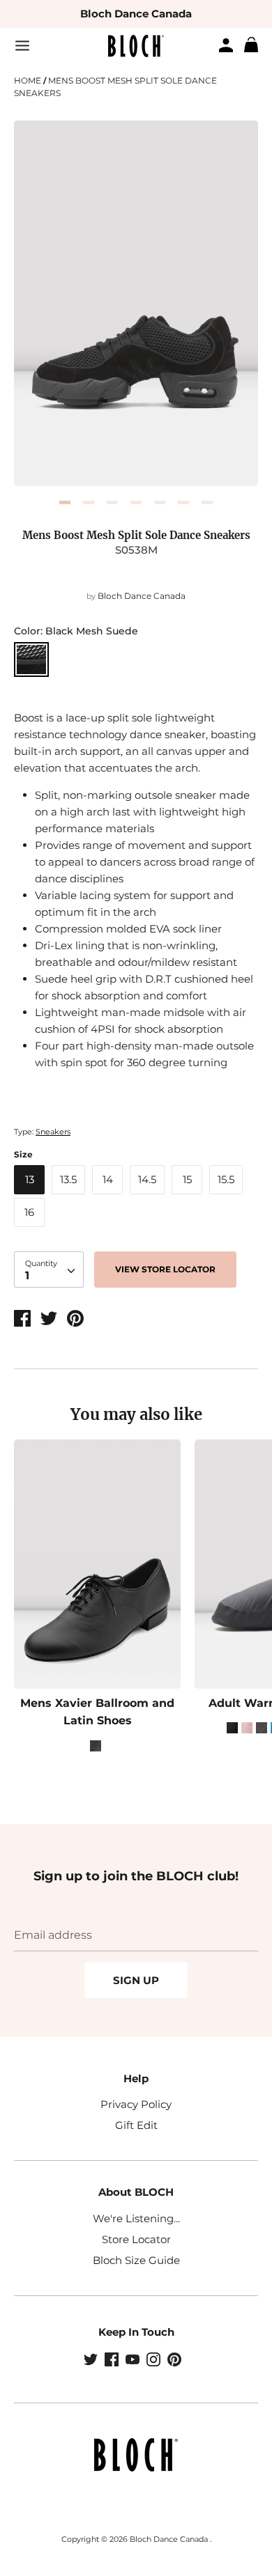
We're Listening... (136, 2218)
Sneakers (53, 1132)
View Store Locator (165, 1269)
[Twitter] (92, 2361)
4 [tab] (136, 502)
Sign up (136, 1980)
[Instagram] (155, 2361)
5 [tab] (160, 502)
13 (30, 1179)
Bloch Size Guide (136, 2260)
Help (136, 2078)
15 (187, 1179)
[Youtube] (134, 2361)
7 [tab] (207, 502)
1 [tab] (65, 502)
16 (29, 1212)
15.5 (226, 1179)
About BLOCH (136, 2192)
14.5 (147, 1179)
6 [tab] (183, 502)
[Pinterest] (176, 2361)
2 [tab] (89, 502)
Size (23, 1154)
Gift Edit (136, 2125)
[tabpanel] (136, 303)
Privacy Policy (136, 2104)
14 (108, 1179)
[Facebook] (113, 2361)
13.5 (68, 1179)
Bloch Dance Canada (136, 14)
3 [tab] (112, 502)
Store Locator (136, 2239)
